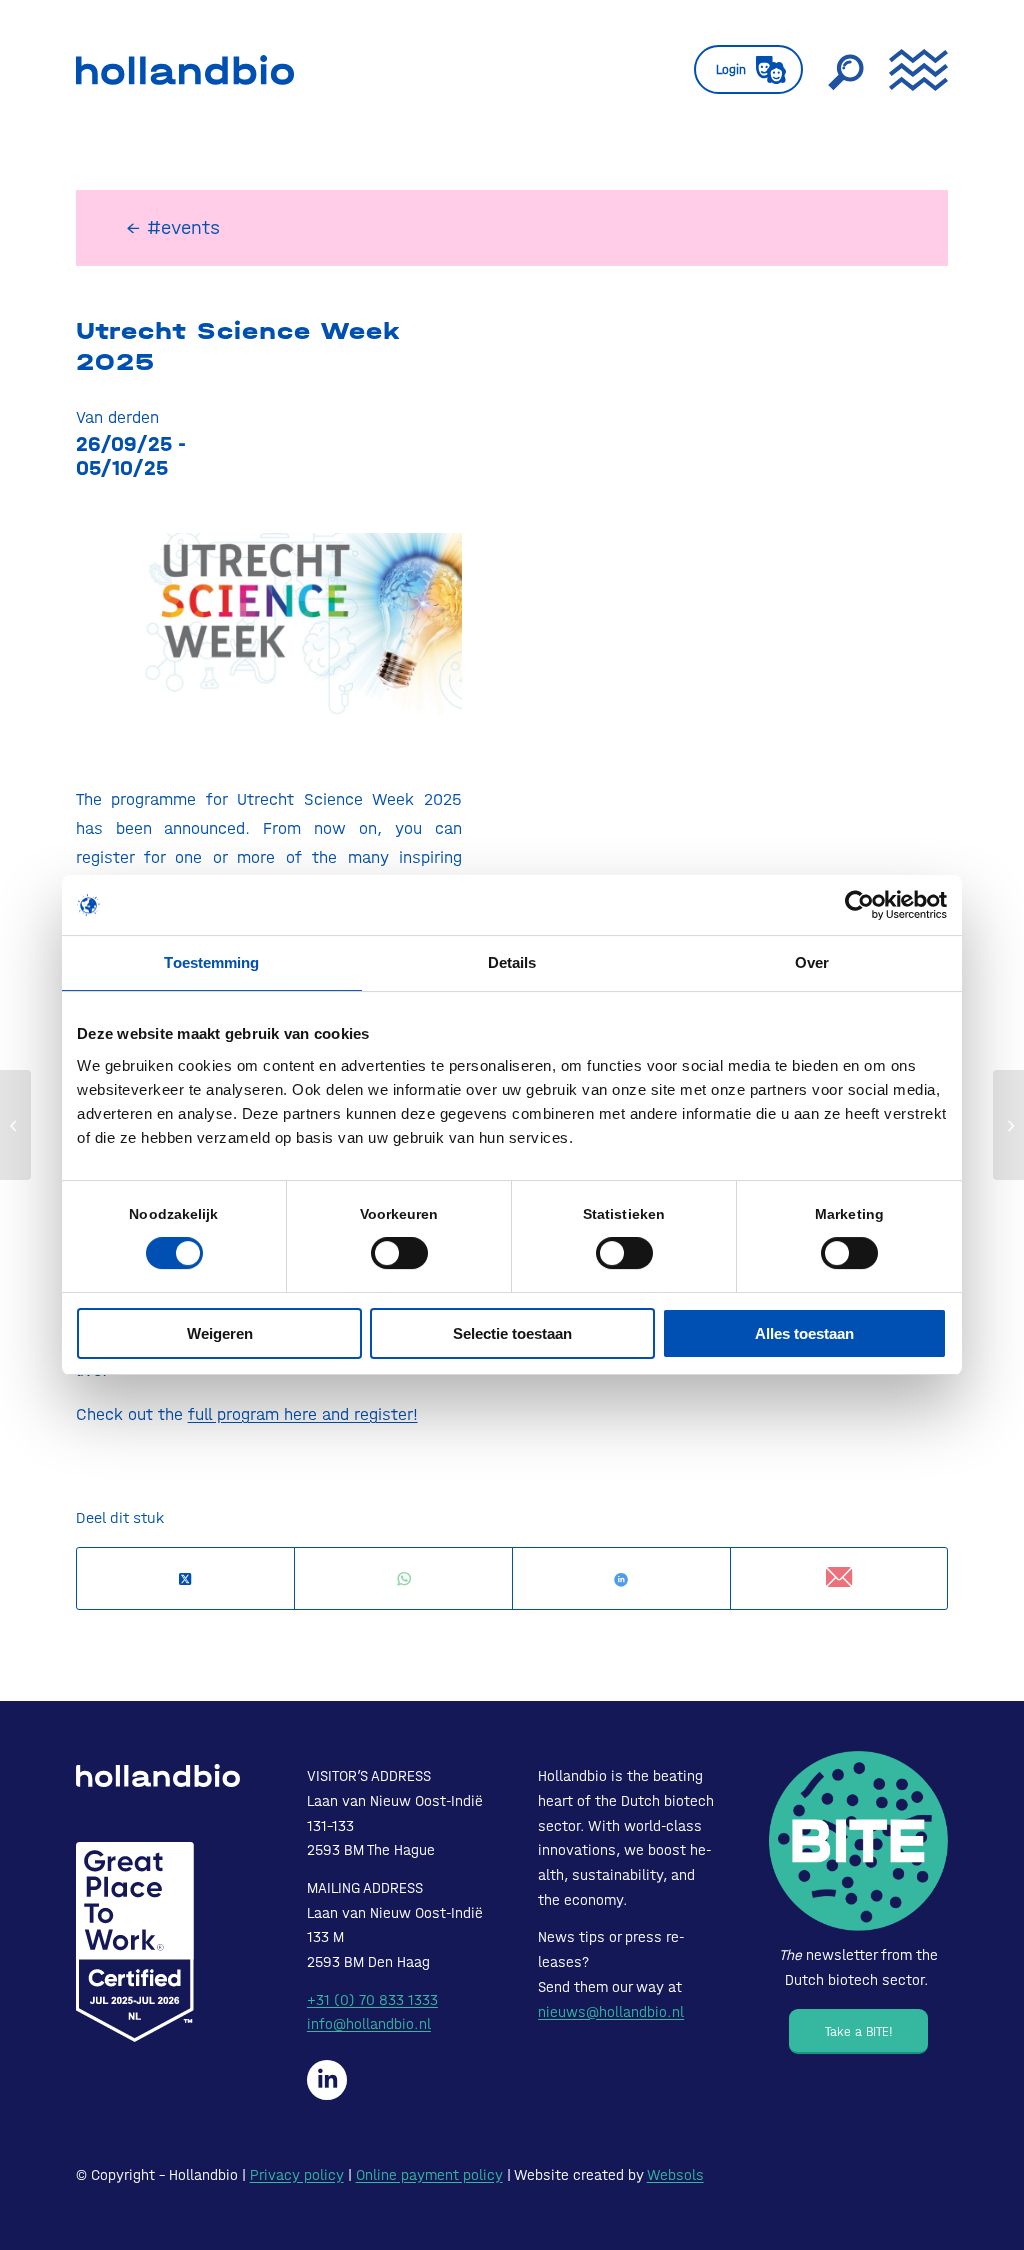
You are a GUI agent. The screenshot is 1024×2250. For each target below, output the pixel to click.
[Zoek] (846, 70)
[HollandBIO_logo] (185, 70)
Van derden (117, 417)
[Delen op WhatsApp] (403, 1579)
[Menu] (912, 70)
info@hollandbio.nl (369, 2024)
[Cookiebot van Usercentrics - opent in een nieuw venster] (859, 905)
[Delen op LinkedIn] (621, 1579)
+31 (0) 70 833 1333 (372, 2000)
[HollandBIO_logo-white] (158, 1775)
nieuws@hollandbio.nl (611, 2012)
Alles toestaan (804, 1333)
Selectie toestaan (512, 1333)
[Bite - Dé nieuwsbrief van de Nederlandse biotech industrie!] (858, 1840)
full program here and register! (303, 1414)
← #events (173, 227)
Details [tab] (512, 962)
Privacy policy (297, 2175)
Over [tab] (812, 962)
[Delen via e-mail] (839, 1578)
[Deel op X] (186, 1579)
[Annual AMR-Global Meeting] (15, 1125)
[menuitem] (748, 70)
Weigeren (220, 1333)
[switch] (399, 1253)
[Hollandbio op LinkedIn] (327, 2080)
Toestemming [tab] (211, 962)
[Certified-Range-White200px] (135, 1942)
